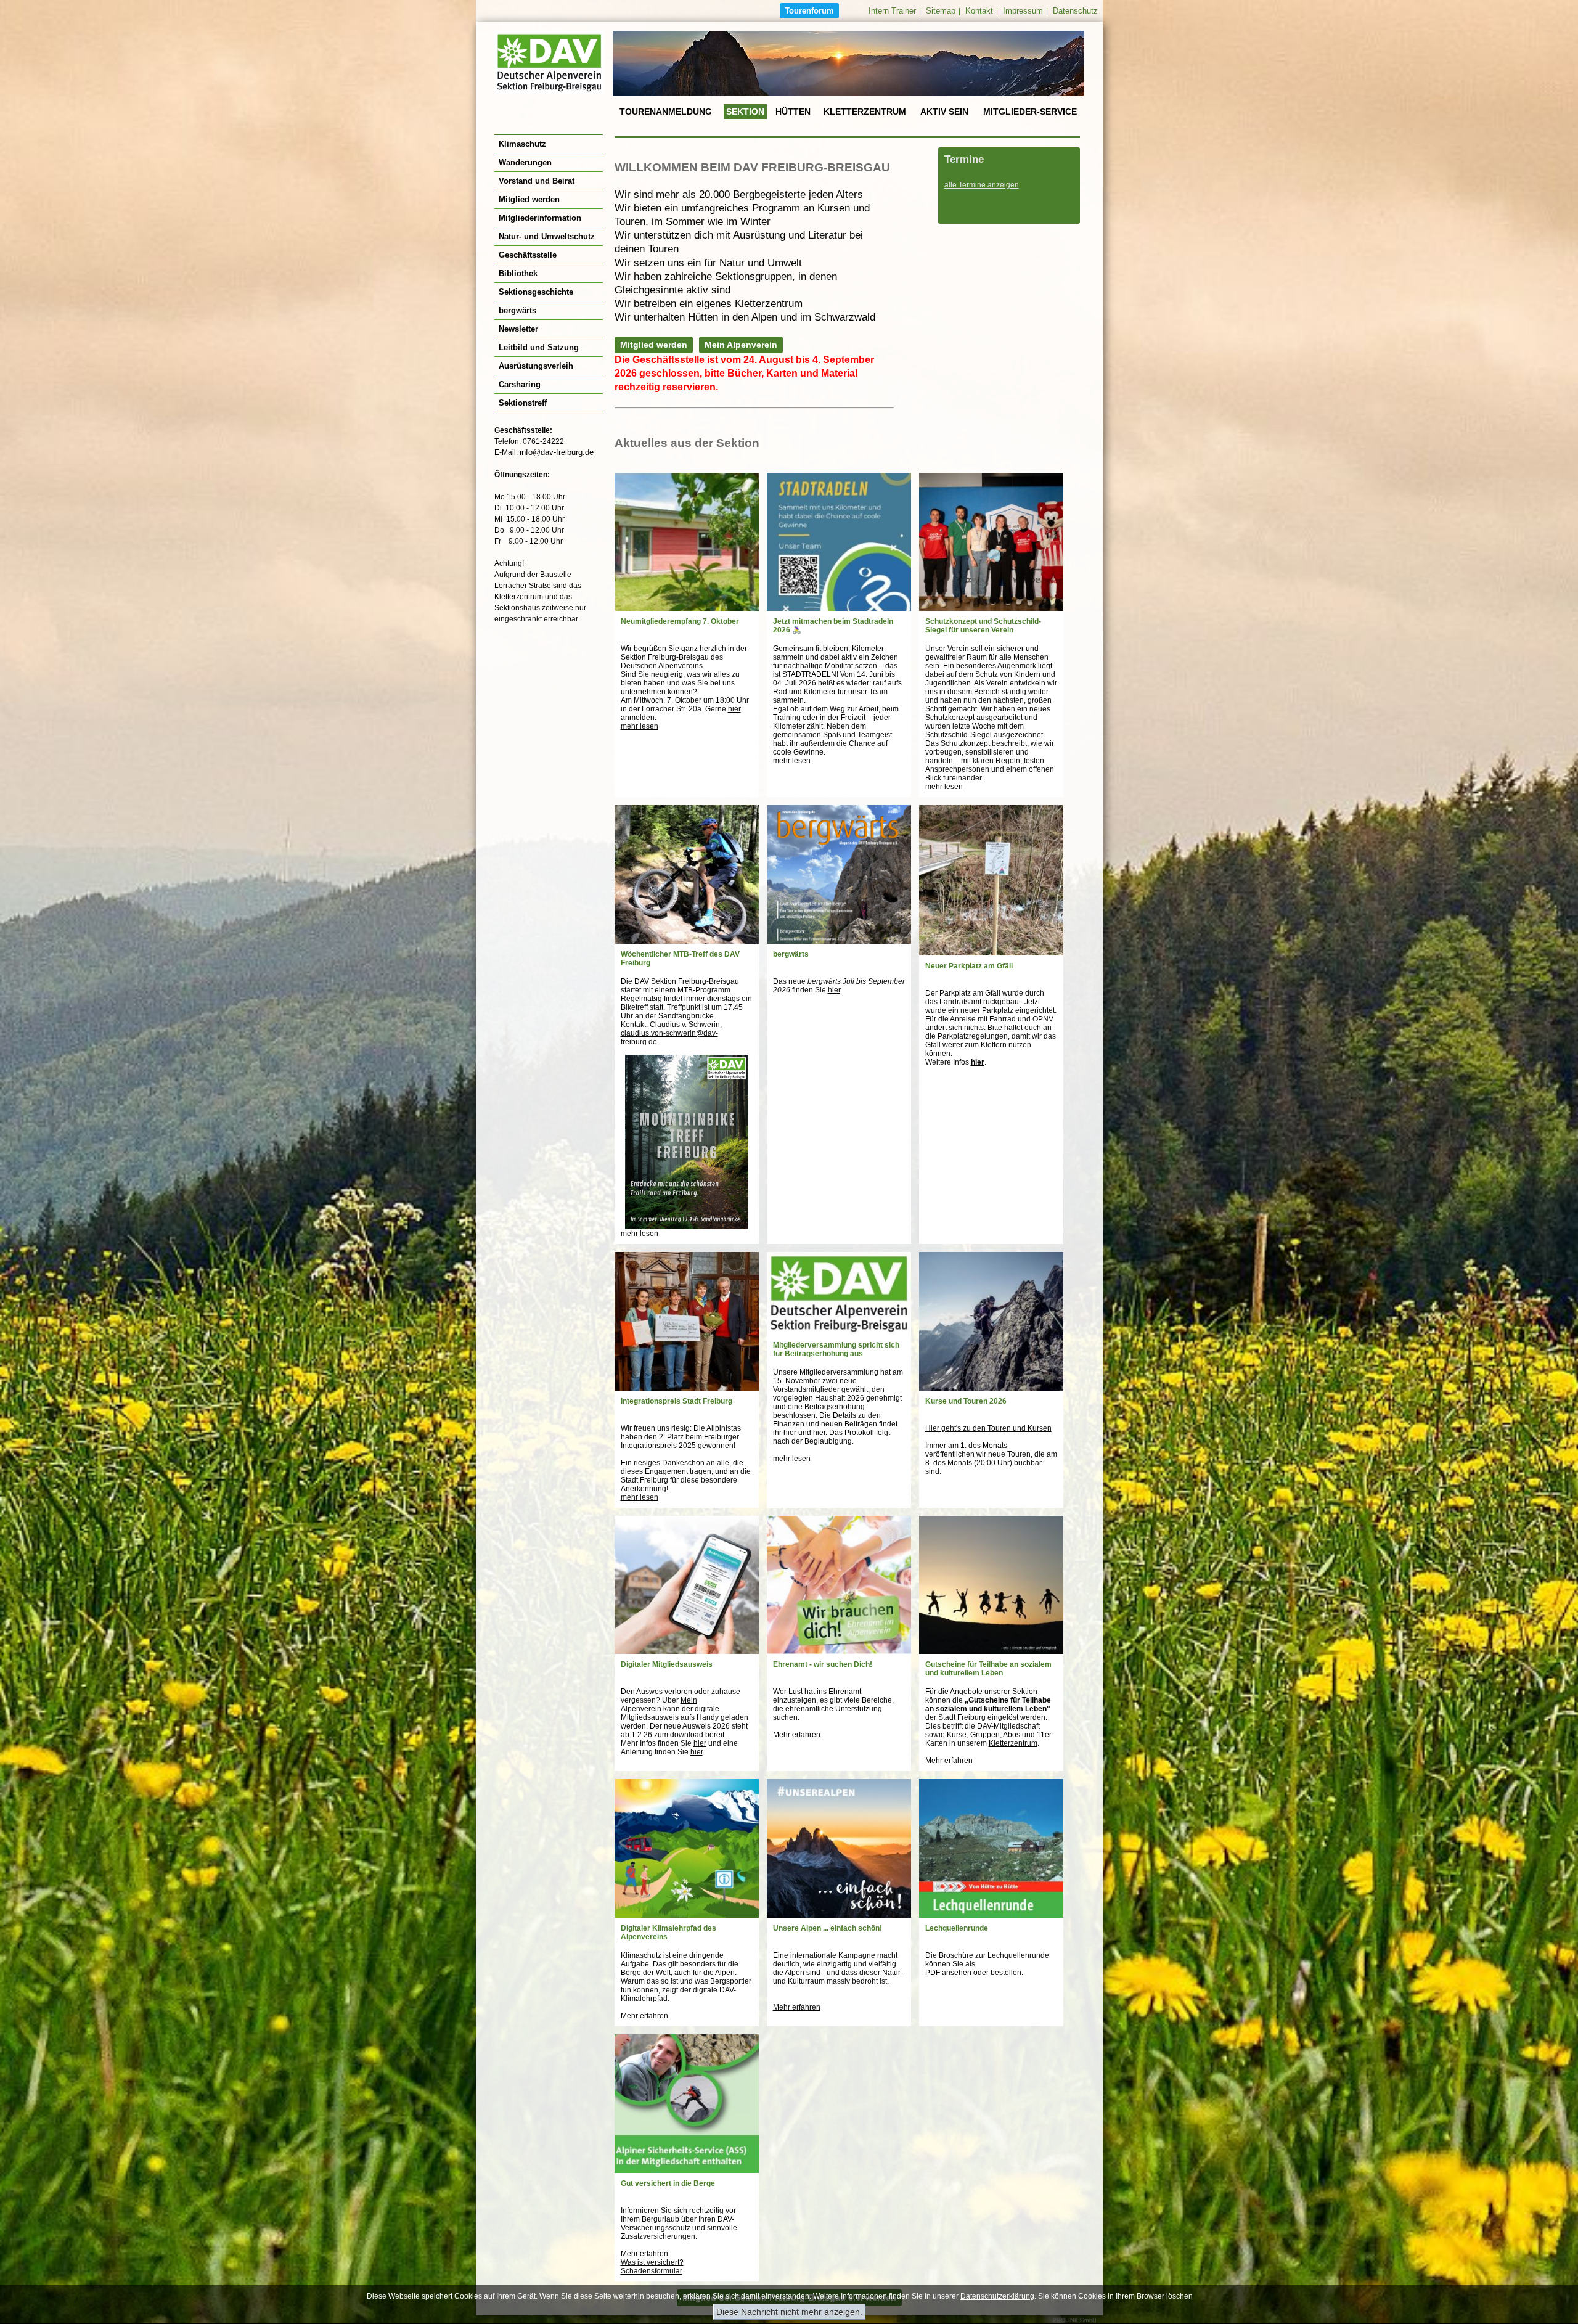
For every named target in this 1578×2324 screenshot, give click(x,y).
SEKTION (745, 112)
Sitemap (941, 11)
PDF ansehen (948, 1973)
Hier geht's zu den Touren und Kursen (988, 1428)
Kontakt (979, 11)
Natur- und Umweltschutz (547, 236)
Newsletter (518, 329)
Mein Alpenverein (741, 345)
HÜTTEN (793, 112)
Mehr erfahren (797, 1735)
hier (734, 709)
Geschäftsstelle (528, 255)
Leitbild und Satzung (539, 347)
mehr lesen (640, 726)
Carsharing (520, 384)
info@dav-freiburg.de (557, 452)
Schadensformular (652, 2271)
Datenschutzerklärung (997, 2296)
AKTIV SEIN (944, 112)
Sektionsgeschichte (536, 292)
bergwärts (517, 310)
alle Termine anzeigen (982, 185)
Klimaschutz (522, 144)
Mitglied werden (529, 199)
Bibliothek (518, 273)
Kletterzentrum (1013, 1743)
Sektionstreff (523, 403)
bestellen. (1007, 1973)
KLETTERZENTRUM (865, 112)
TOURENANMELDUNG (666, 112)
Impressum (1023, 11)
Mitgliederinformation (540, 218)
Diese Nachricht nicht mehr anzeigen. (789, 2312)
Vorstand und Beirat (537, 181)
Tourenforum (809, 11)
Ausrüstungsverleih (536, 366)
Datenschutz (1075, 11)
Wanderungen (525, 162)
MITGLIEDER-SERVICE (1030, 112)
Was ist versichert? (652, 2262)
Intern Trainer (892, 11)
